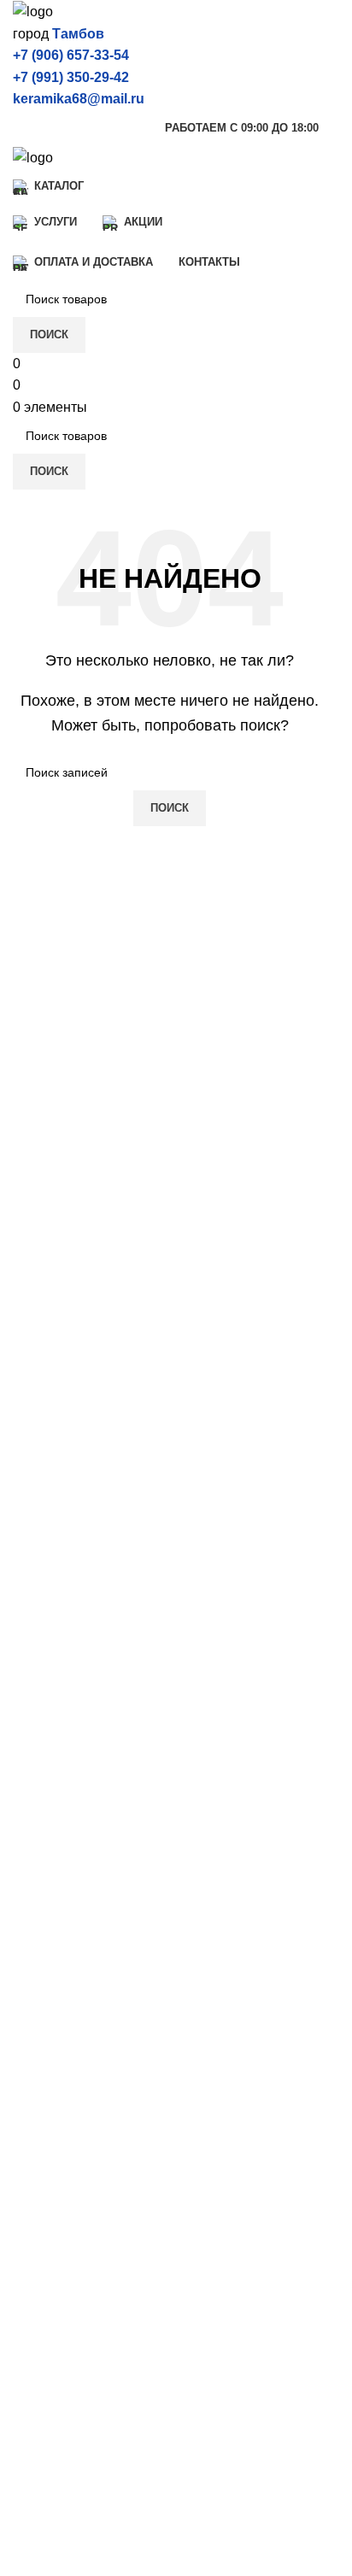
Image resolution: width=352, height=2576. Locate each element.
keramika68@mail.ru (79, 99)
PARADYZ (46, 2183)
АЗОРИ (37, 2119)
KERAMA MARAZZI (74, 1823)
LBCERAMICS (58, 2215)
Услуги (34, 2288)
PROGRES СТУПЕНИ (82, 2151)
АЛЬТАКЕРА (52, 2087)
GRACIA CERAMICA (77, 1983)
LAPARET (44, 1919)
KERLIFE (42, 1951)
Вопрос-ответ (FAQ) (75, 2383)
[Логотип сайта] (33, 11)
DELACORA (51, 1887)
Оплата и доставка (72, 2351)
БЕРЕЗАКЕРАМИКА (77, 2055)
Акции (32, 2319)
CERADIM (45, 1855)
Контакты (42, 2415)
